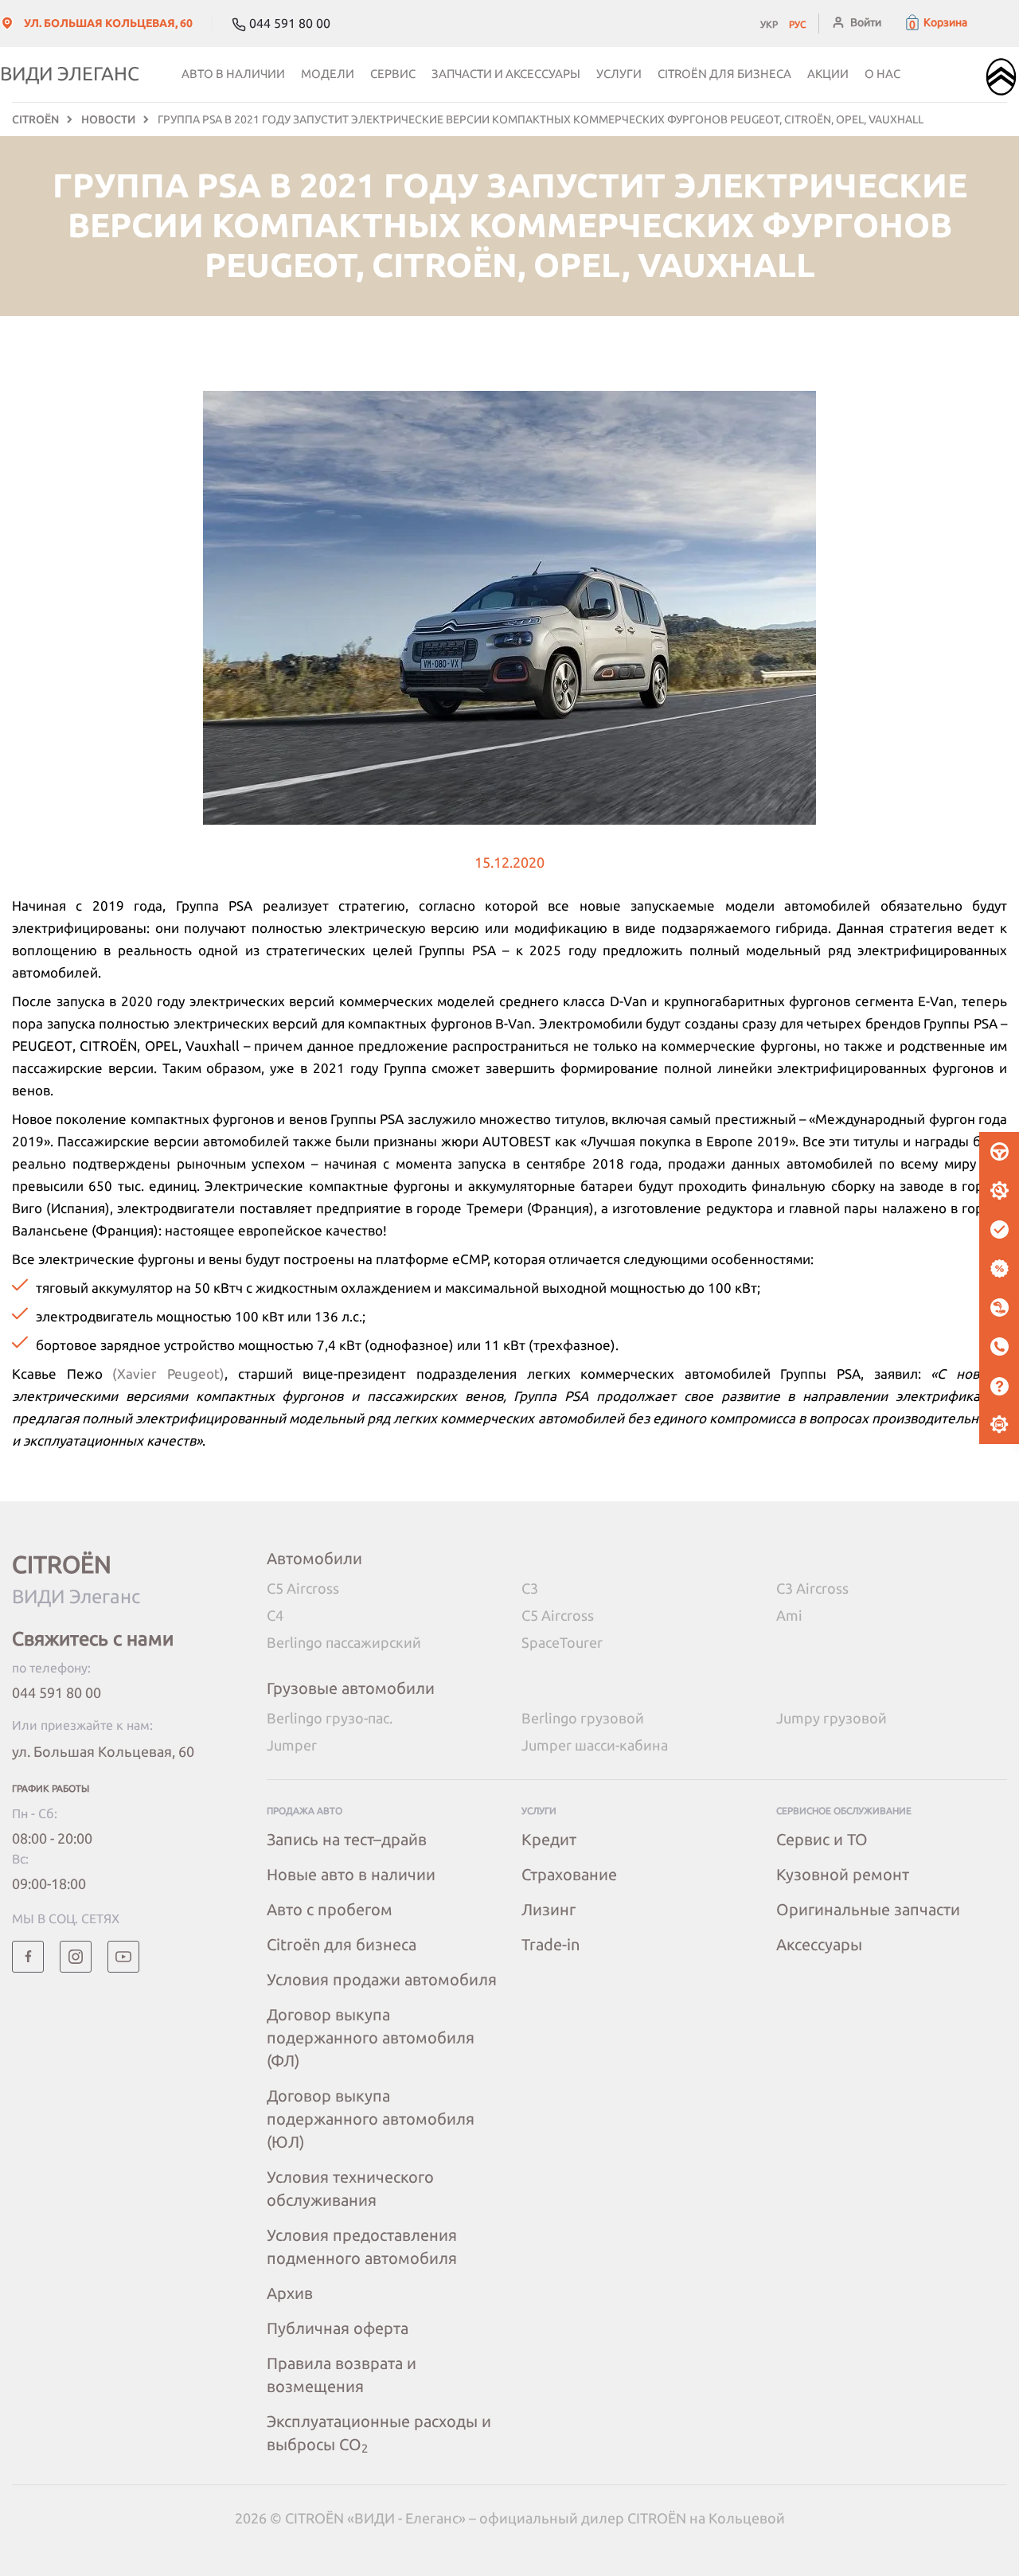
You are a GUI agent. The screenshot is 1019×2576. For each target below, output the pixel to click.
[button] (935, 22)
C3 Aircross (812, 1588)
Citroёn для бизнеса (724, 74)
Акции (828, 74)
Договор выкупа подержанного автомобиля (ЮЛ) (371, 2119)
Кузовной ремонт (843, 1874)
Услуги (619, 74)
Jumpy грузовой (832, 1718)
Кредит (549, 1839)
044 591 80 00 (57, 1692)
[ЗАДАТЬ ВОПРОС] (999, 1386)
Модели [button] (328, 74)
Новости (108, 119)
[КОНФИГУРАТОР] (999, 1425)
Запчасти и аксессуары (506, 74)
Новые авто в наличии (351, 1874)
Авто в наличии (233, 74)
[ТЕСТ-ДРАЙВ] (999, 1152)
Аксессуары (819, 1944)
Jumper (292, 1745)
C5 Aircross (303, 1588)
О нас (882, 74)
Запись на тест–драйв (347, 1839)
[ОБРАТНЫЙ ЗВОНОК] (999, 1347)
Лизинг (549, 1909)
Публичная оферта (338, 2328)
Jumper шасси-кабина (595, 1745)
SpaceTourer (562, 1642)
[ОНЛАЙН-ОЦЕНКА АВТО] (999, 1230)
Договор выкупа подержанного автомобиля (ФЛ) (371, 2037)
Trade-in (550, 1944)
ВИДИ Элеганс (70, 74)
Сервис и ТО (822, 1839)
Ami (789, 1615)
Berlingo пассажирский (344, 1642)
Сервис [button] (393, 74)
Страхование (569, 1874)
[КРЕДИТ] (999, 1269)
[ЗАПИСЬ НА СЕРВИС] (999, 1191)
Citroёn (35, 119)
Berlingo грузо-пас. (330, 1718)
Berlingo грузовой (583, 1718)
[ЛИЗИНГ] (999, 1308)
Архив (290, 2293)
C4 (275, 1615)
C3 (530, 1588)
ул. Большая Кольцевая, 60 (103, 1751)
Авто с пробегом (330, 1909)
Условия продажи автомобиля (382, 1979)
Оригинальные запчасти (868, 1909)
